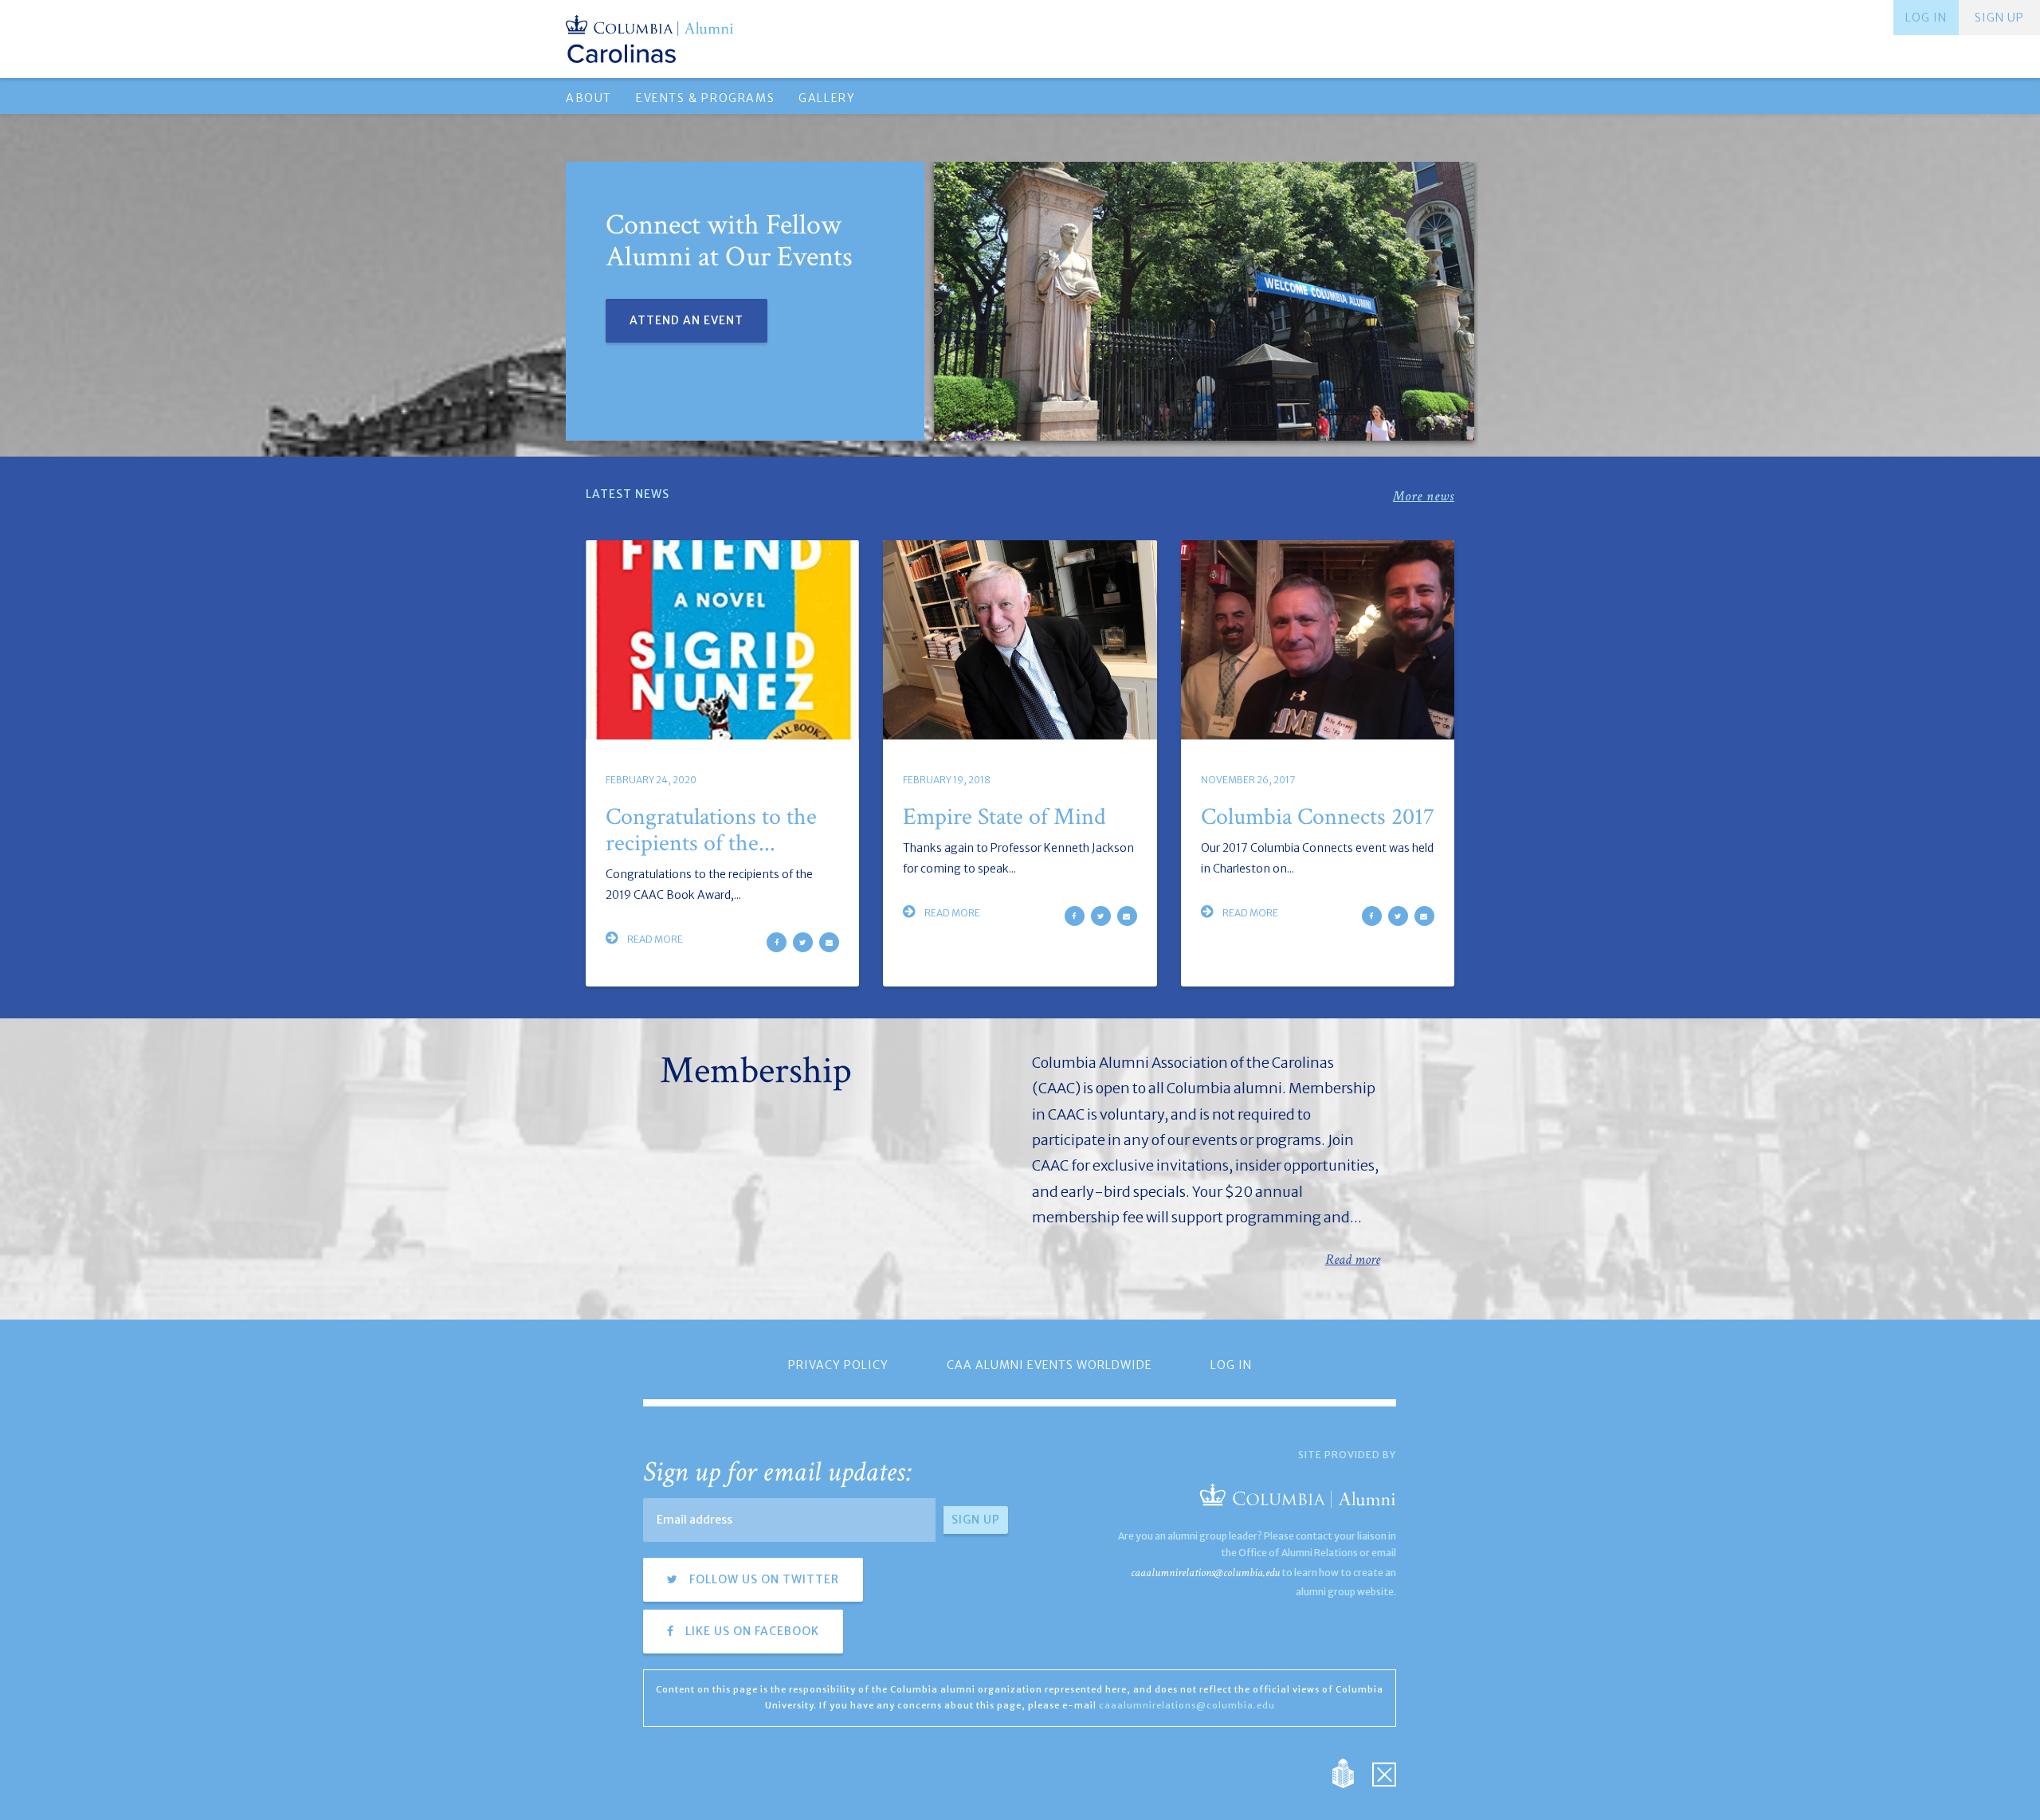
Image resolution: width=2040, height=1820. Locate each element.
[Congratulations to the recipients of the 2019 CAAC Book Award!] (722, 640)
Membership (756, 1071)
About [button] (589, 98)
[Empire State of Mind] (1020, 640)
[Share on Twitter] (803, 942)
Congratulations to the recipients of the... (711, 830)
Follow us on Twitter (763, 1579)
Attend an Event (687, 320)
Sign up (1999, 18)
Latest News (628, 494)
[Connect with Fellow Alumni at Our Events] (1204, 301)
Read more (654, 939)
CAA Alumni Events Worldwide (1049, 1365)
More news (1424, 496)
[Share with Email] (829, 942)
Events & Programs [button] (705, 98)
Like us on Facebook (751, 1631)
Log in (1926, 18)
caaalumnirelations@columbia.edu (1205, 1573)
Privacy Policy (838, 1365)
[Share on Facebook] (777, 942)
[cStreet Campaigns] (1384, 1772)
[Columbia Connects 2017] (1318, 640)
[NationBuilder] (1351, 1772)
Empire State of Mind (1004, 817)
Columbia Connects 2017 (1318, 817)
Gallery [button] (827, 98)
